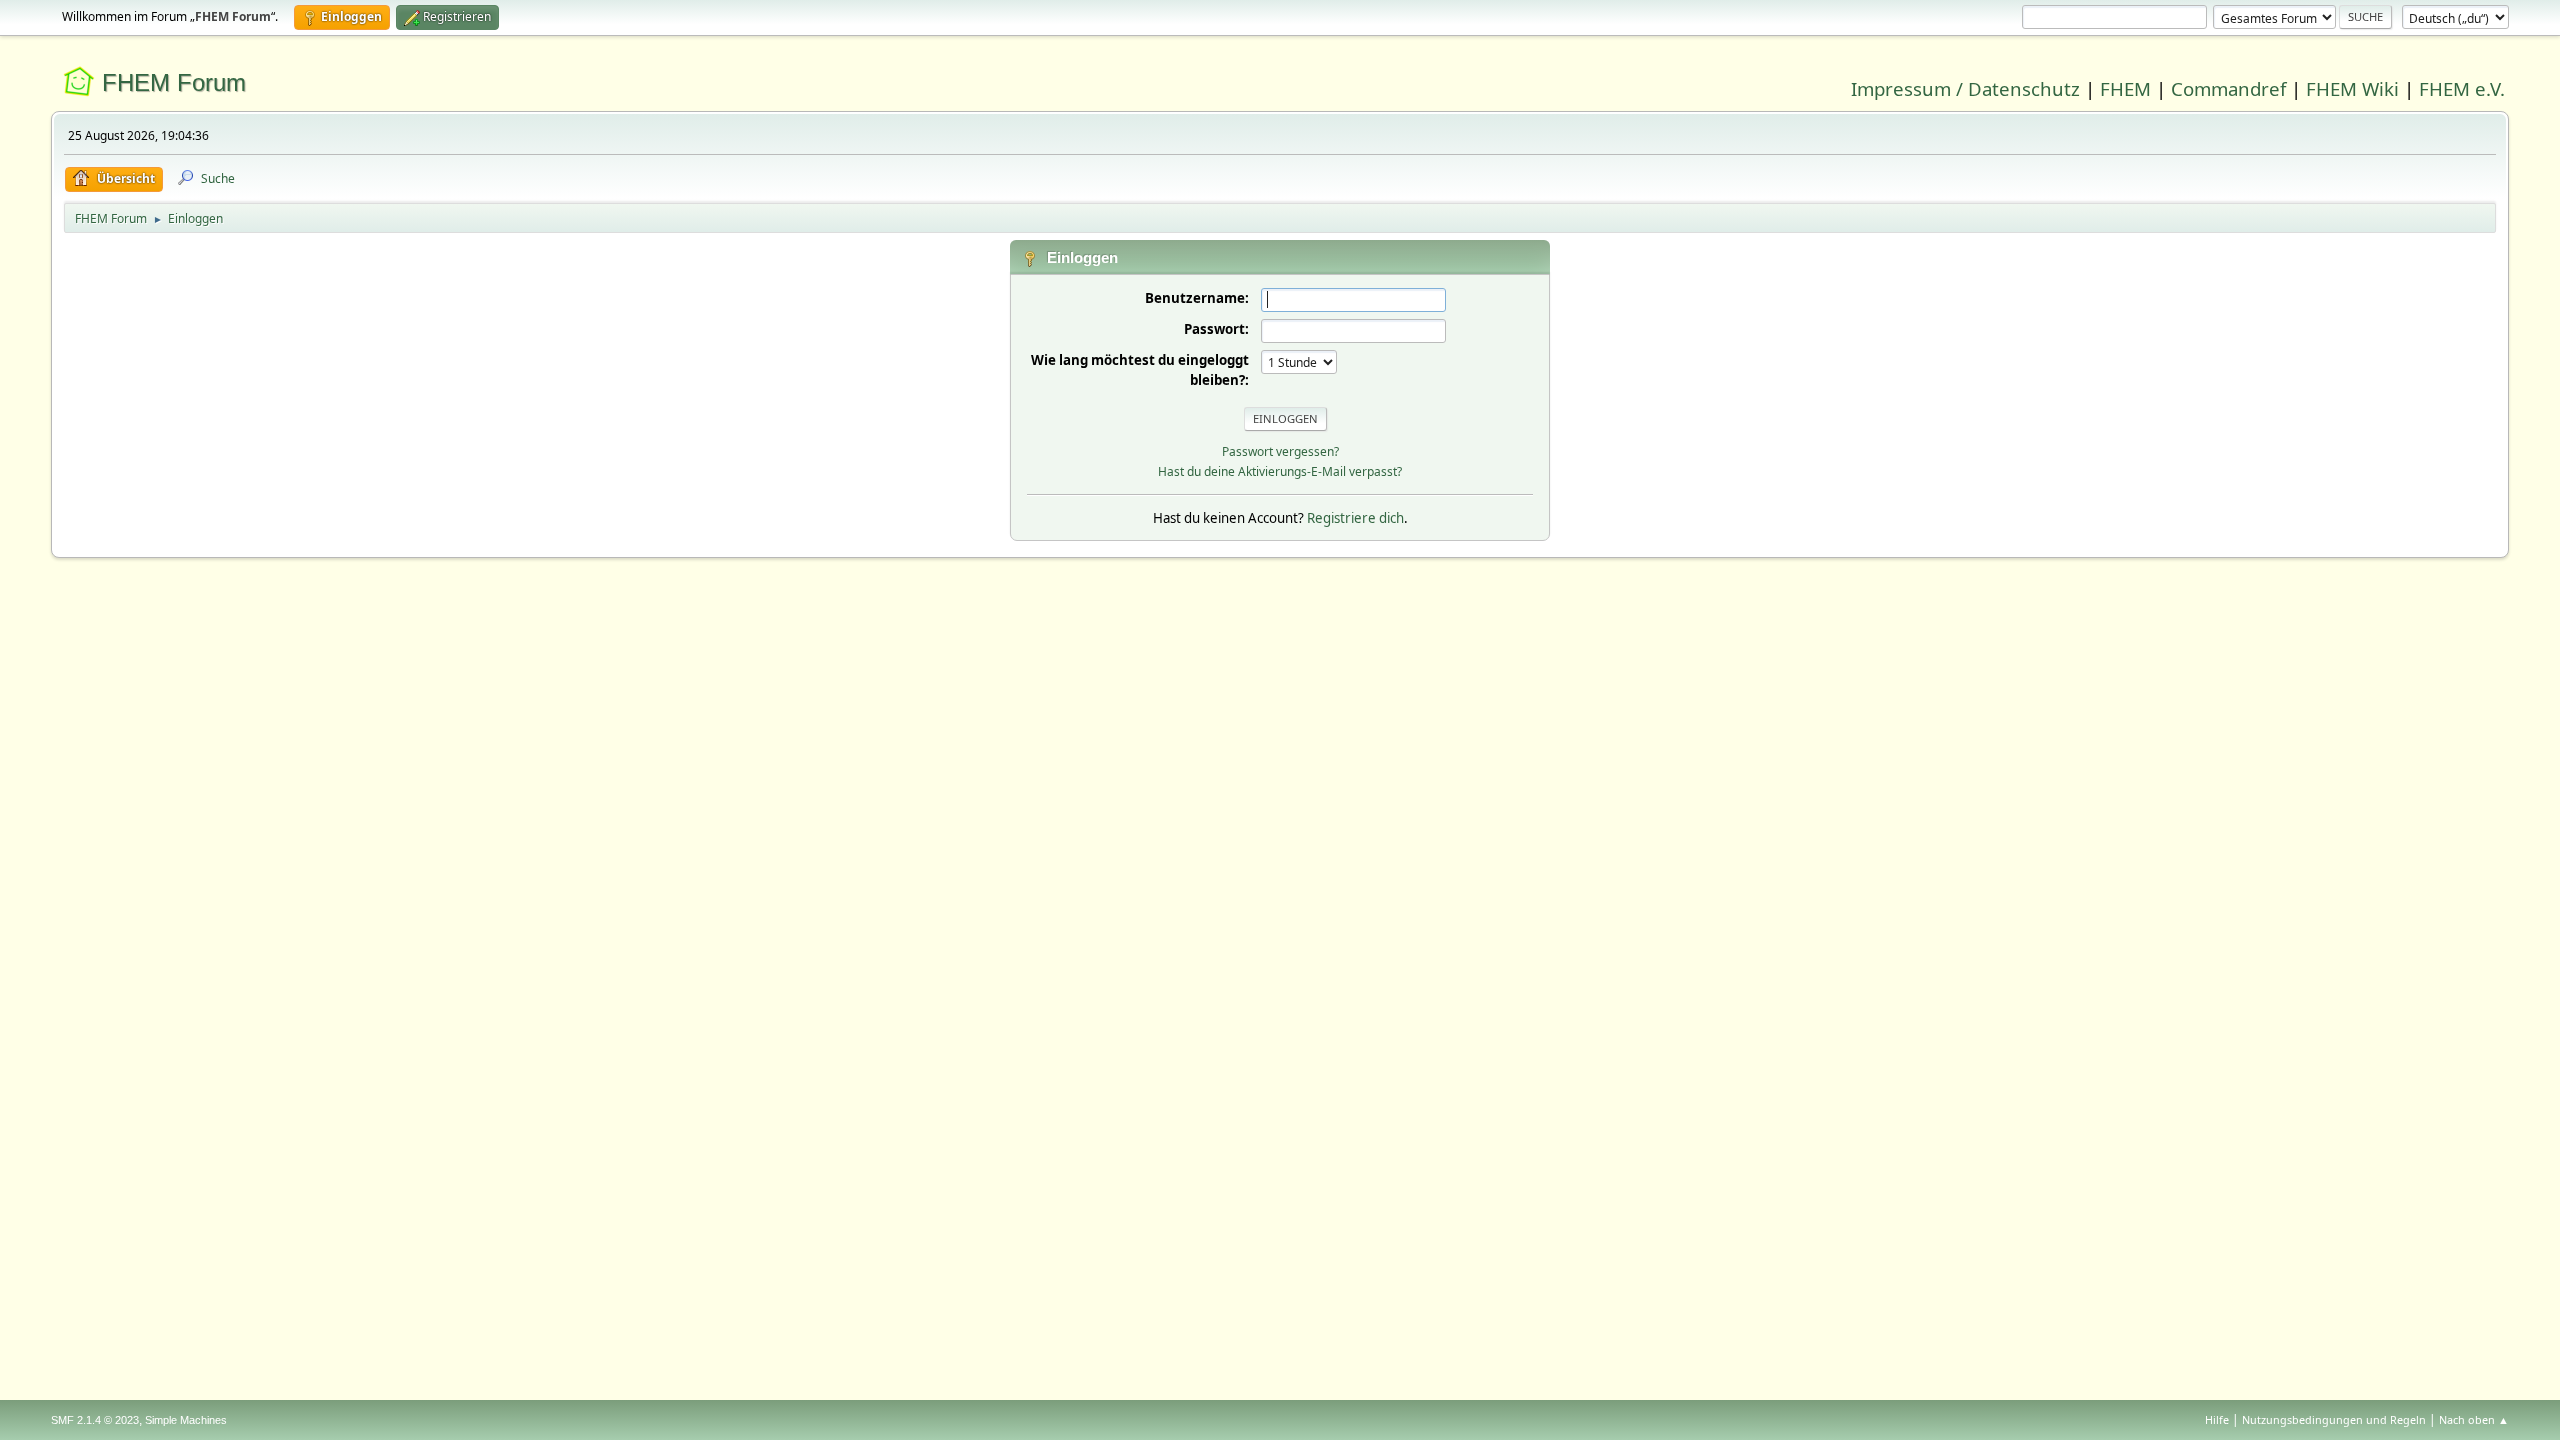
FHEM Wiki (2352, 88)
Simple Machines (186, 1420)
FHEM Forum (174, 82)
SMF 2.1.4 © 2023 (95, 1420)
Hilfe (2217, 1419)
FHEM (2125, 88)
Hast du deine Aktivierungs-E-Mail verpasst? (1280, 471)
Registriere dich (1355, 518)
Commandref (2228, 88)
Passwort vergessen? (1280, 451)
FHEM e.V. (2462, 88)
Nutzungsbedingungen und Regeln (2334, 1419)
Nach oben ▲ (2474, 1419)
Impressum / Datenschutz (1965, 88)
